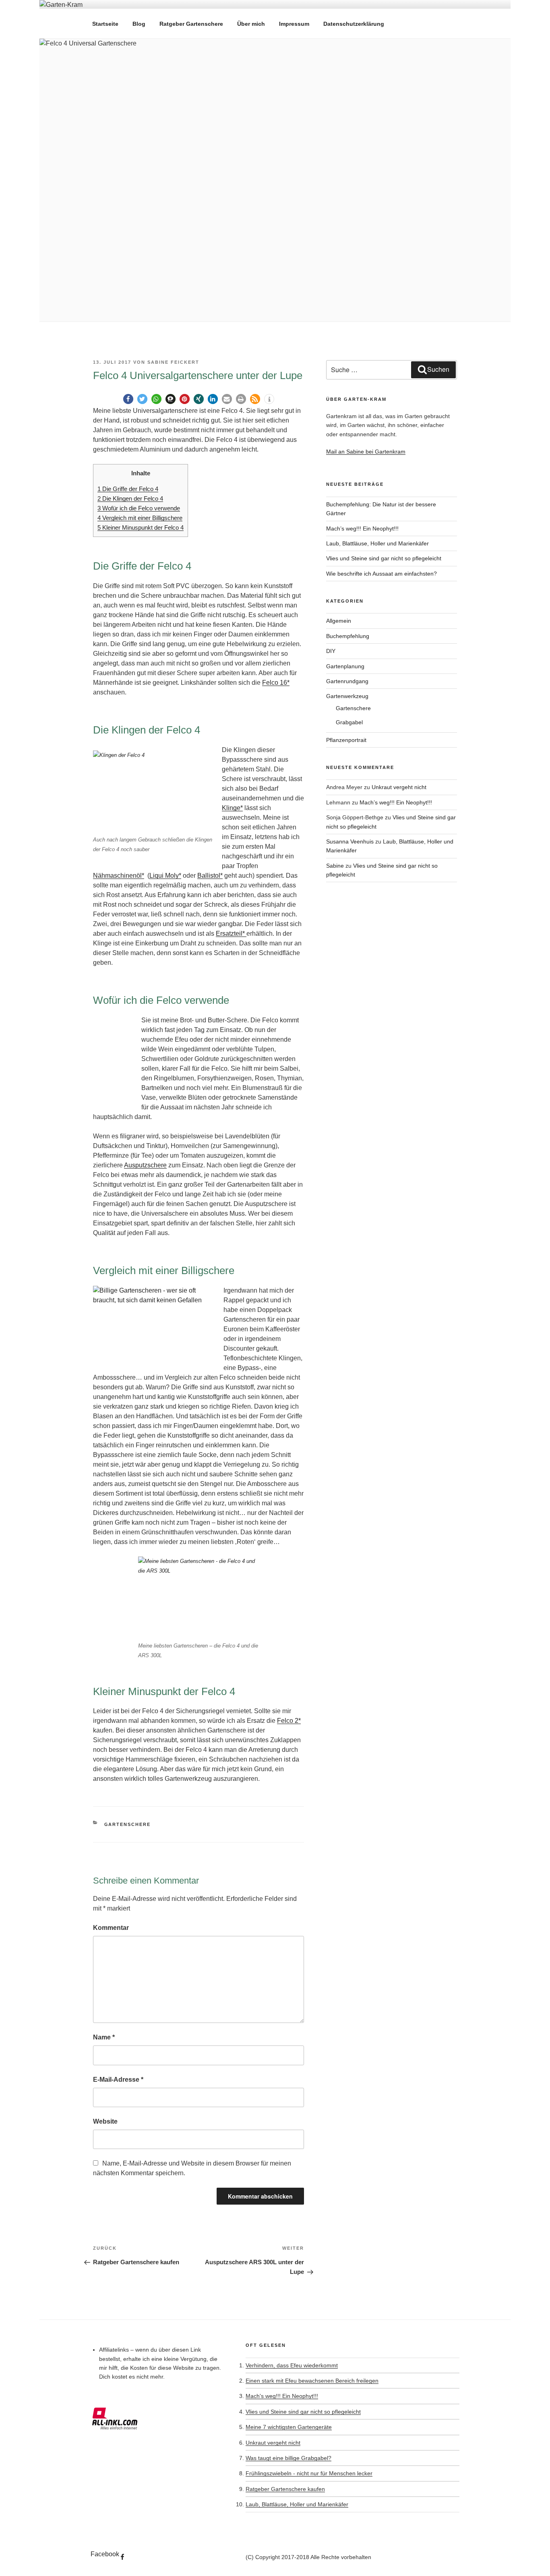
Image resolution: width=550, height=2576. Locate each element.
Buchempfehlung (348, 636)
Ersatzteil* (231, 934)
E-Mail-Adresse (118, 2080)
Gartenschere (128, 1824)
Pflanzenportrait (346, 740)
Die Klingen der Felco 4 (130, 498)
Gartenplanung (345, 666)
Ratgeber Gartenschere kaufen (285, 2489)
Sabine (335, 866)
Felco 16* (276, 683)
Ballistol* (210, 876)
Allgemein (339, 621)
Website (105, 2121)
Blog (139, 24)
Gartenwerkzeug (347, 696)
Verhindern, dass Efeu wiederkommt (292, 2365)
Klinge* (232, 808)
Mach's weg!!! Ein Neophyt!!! (282, 2396)
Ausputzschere (145, 1165)
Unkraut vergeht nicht (399, 787)
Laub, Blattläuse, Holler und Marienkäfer (377, 543)
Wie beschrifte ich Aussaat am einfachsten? (381, 574)
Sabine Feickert (173, 362)
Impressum (294, 24)
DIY (331, 651)
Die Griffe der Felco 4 (128, 489)
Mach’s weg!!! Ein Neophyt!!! (362, 528)
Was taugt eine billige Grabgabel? (288, 2458)
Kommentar (111, 1928)
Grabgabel (349, 722)
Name (104, 2037)
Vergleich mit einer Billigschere (140, 518)
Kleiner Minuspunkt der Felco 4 (141, 527)
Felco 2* (289, 1721)
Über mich (251, 24)
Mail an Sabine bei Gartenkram (366, 452)
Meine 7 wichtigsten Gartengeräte (289, 2427)
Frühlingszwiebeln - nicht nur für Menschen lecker (309, 2473)
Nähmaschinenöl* (119, 876)
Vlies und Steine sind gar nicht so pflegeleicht (384, 558)
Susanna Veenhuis (350, 841)
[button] (128, 399)
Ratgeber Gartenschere (191, 24)
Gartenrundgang (347, 681)
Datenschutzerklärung (354, 24)
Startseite (105, 24)
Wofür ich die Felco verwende (139, 508)
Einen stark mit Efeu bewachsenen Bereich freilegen (312, 2381)
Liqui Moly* (165, 876)
